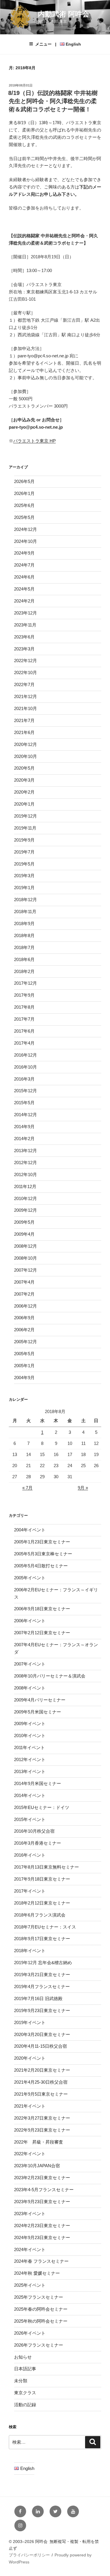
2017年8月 (24, 1007)
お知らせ (23, 2357)
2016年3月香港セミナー (38, 1843)
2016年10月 (26, 1067)
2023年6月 (24, 637)
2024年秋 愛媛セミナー (37, 2273)
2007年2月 (24, 1294)
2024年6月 (24, 577)
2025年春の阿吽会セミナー (41, 2309)
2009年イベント (30, 1724)
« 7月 (27, 1488)
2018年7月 (24, 947)
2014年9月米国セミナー (38, 1783)
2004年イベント (30, 1530)
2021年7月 (24, 720)
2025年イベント (30, 2285)
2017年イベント (30, 1891)
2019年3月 (24, 876)
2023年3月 (24, 649)
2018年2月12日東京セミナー (42, 1903)
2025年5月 (24, 517)
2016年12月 (26, 1055)
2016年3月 (24, 1079)
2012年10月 (26, 1174)
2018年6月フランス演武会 (40, 1915)
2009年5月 (24, 1222)
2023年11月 (25, 625)
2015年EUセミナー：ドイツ (42, 1807)
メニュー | (58, 44)
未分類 (21, 2381)
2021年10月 (26, 708)
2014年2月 (24, 1139)
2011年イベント (29, 1747)
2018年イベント (30, 1951)
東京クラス (25, 2393)
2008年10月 (26, 1258)
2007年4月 (24, 1282)
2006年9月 (24, 1318)
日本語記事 (25, 2369)
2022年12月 (26, 661)
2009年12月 (26, 1210)
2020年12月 (26, 744)
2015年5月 (24, 1103)
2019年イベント (30, 2022)
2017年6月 (24, 1031)
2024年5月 (24, 589)
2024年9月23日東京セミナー (42, 2237)
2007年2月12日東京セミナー (42, 1633)
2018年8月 (24, 935)
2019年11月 (25, 828)
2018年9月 (24, 923)
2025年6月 (24, 505)
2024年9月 (24, 553)
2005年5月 (24, 1354)
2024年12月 (26, 529)
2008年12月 (26, 1246)
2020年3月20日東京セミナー (42, 2034)
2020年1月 (24, 804)
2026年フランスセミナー (39, 2345)
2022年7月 (24, 684)
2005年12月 (26, 1342)
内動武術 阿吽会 (64, 14)
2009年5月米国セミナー (38, 1712)
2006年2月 (24, 1330)
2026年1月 (24, 493)
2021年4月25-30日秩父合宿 (41, 2082)
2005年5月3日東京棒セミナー (43, 1554)
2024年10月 (26, 541)
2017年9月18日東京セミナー (42, 1879)
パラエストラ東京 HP (34, 441)
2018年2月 (24, 971)
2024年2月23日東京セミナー (42, 2226)
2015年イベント (30, 1819)
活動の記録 (25, 2405)
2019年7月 (24, 852)
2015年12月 (26, 1091)
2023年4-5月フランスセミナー (44, 2190)
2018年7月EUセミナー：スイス (45, 1927)
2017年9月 (24, 995)
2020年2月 (24, 792)
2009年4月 (24, 1234)
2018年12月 (26, 900)
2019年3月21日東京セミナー (42, 1975)
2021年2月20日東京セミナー (42, 2070)
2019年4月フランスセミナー (42, 1986)
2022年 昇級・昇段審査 (39, 2142)
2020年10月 (26, 756)
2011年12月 (25, 1186)
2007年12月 (26, 1270)
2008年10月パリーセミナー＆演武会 (50, 1676)
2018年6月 (24, 959)
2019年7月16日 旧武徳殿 (38, 1998)
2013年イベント (30, 1771)
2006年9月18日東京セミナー (42, 1609)
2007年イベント (30, 1664)
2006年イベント (30, 1621)
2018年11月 (25, 912)
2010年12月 (26, 1198)
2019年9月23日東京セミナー (42, 2010)
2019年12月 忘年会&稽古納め (43, 1963)
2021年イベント (30, 2106)
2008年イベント (30, 1688)
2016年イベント (30, 1855)
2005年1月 (24, 1366)
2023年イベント (30, 2214)
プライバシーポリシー (29, 2555)
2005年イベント (30, 1578)
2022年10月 (26, 672)
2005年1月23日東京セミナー (42, 1542)
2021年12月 (26, 696)
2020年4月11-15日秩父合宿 (40, 2046)
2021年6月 (24, 732)
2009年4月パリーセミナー (40, 1700)
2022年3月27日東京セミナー (42, 2118)
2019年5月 (24, 864)
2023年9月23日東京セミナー (42, 2202)
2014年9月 (24, 1127)
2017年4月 (24, 1043)
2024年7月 (24, 565)
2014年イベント (30, 1795)
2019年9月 (24, 840)
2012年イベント (30, 1759)
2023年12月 (26, 613)
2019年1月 (24, 888)
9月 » (83, 1488)
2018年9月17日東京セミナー (42, 1939)
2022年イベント (30, 2154)
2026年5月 (24, 481)
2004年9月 (24, 1378)
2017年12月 (26, 983)
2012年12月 (26, 1163)
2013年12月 (26, 1151)
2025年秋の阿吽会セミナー (41, 2321)
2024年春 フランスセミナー (41, 2261)
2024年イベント (30, 2249)
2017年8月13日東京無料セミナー (46, 1867)
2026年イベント (30, 2333)
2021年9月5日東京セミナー (41, 2094)
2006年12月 (26, 1306)
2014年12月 (26, 1115)
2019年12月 (26, 816)
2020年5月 (24, 768)
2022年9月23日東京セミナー (42, 2130)
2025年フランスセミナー (39, 2297)
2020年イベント (30, 2058)
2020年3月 (24, 780)
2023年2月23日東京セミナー (42, 2178)
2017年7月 (24, 1019)
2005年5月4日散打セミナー (41, 1566)
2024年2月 (24, 601)
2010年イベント (30, 1735)
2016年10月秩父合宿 (34, 1831)
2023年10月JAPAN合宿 (37, 2166)
